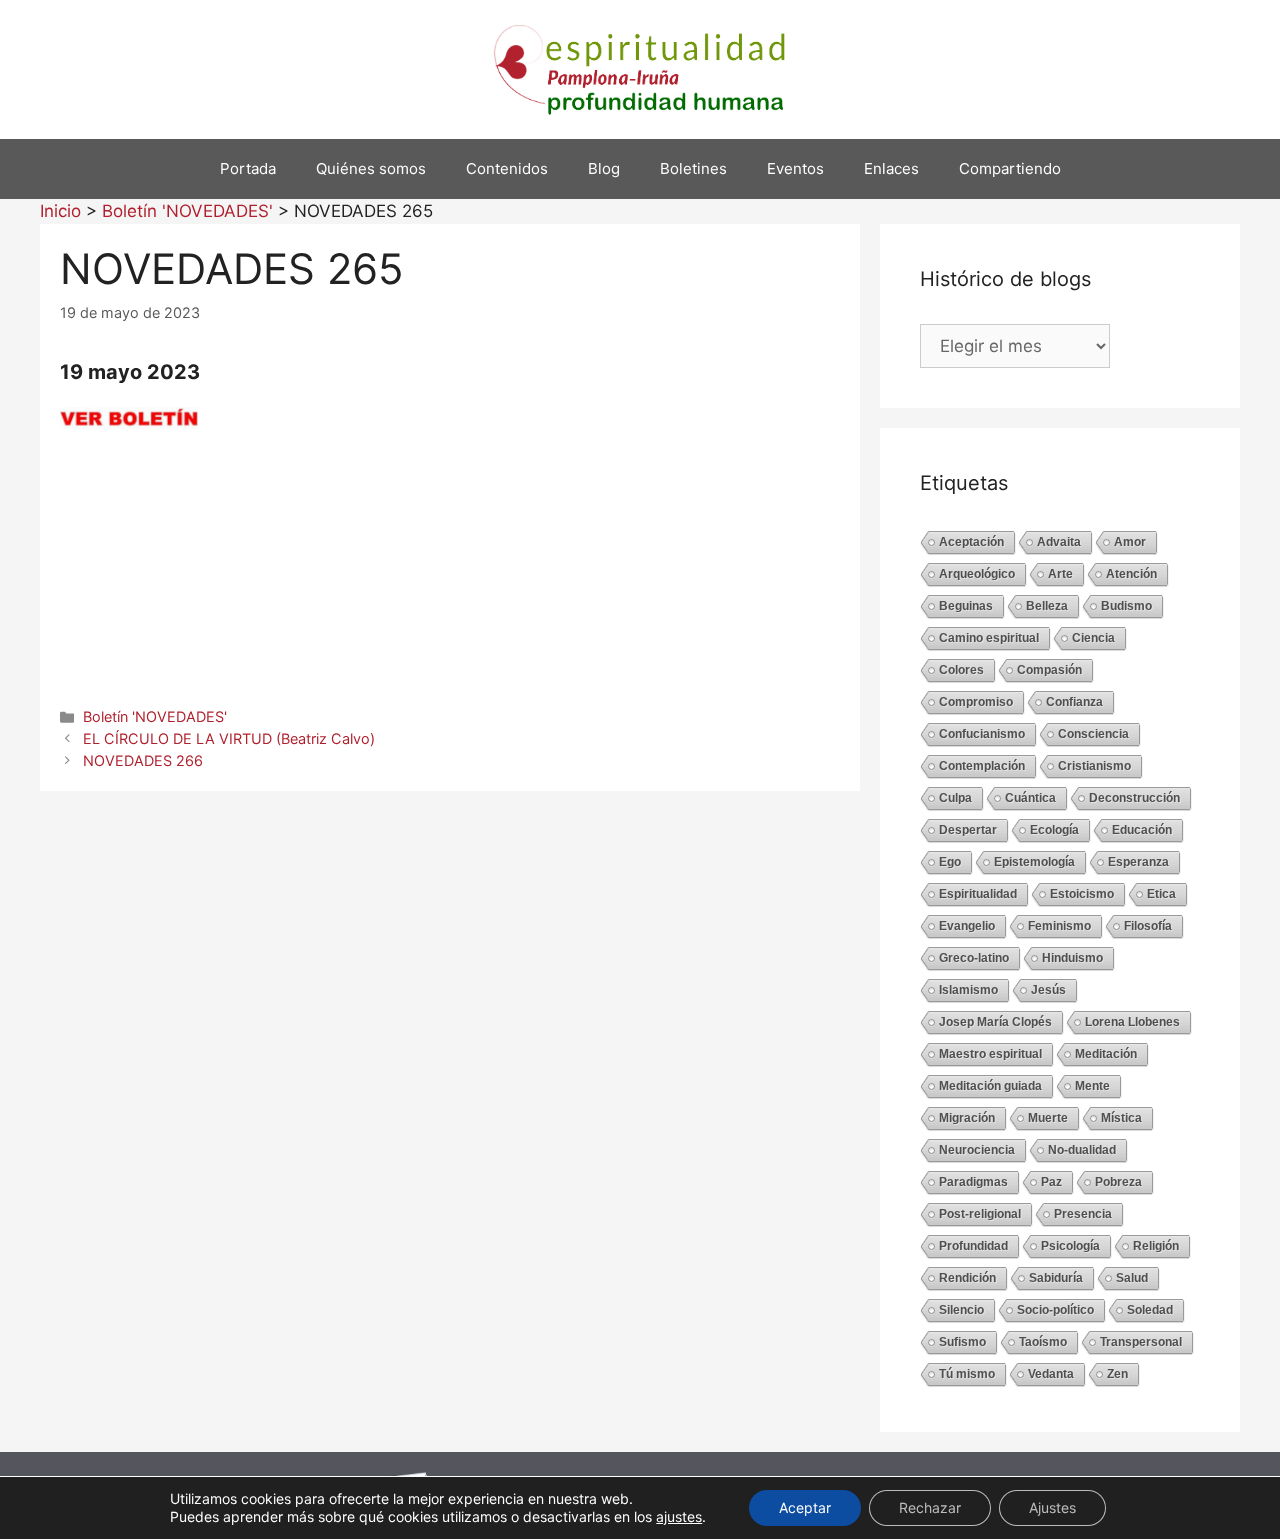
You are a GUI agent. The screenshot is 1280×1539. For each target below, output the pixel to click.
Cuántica (1030, 798)
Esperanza (1138, 862)
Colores (961, 670)
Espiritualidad (978, 894)
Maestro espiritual (990, 1054)
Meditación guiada (990, 1086)
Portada (248, 168)
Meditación (1106, 1054)
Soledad (1150, 1310)
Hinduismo (1072, 958)
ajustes (679, 1516)
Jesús (1048, 990)
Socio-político (1055, 1310)
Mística (1121, 1118)
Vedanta (1051, 1374)
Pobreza (1118, 1182)
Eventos (795, 168)
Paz (1051, 1182)
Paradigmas (973, 1182)
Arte (1060, 574)
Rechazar (930, 1507)
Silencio (961, 1310)
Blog (604, 168)
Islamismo (968, 990)
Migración (967, 1118)
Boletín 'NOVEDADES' (155, 716)
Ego (950, 862)
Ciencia (1093, 638)
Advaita (1059, 542)
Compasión (1049, 670)
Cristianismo (1094, 766)
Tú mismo (967, 1374)
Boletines (693, 168)
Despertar (968, 830)
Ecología (1054, 830)
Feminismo (1059, 926)
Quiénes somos (371, 168)
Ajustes (1052, 1507)
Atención (1131, 574)
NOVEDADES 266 (143, 760)
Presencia (1083, 1214)
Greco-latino (974, 958)
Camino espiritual (989, 638)
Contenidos (507, 168)
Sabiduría (1056, 1278)
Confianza (1074, 702)
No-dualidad (1082, 1150)
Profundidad (973, 1246)
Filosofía (1148, 926)
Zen (1117, 1374)
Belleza (1047, 606)
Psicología (1070, 1246)
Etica (1161, 894)
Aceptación (971, 542)
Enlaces (891, 168)
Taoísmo (1043, 1342)
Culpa (955, 798)
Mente (1092, 1086)
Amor (1130, 542)
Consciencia (1093, 734)
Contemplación (982, 766)
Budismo (1126, 606)
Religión (1156, 1246)
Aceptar (805, 1507)
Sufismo (962, 1342)
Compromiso (976, 702)
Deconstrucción (1134, 798)
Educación (1142, 830)
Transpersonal (1141, 1342)
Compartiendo (1010, 168)
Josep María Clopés (995, 1022)
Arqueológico (977, 574)
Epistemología (1034, 862)
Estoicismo (1082, 894)
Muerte (1048, 1118)
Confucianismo (982, 734)
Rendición (967, 1278)
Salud (1132, 1278)
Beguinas (966, 606)
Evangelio (967, 926)
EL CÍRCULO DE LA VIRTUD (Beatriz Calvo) (229, 738)
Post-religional (980, 1214)
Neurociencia (977, 1150)
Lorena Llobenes (1132, 1022)
